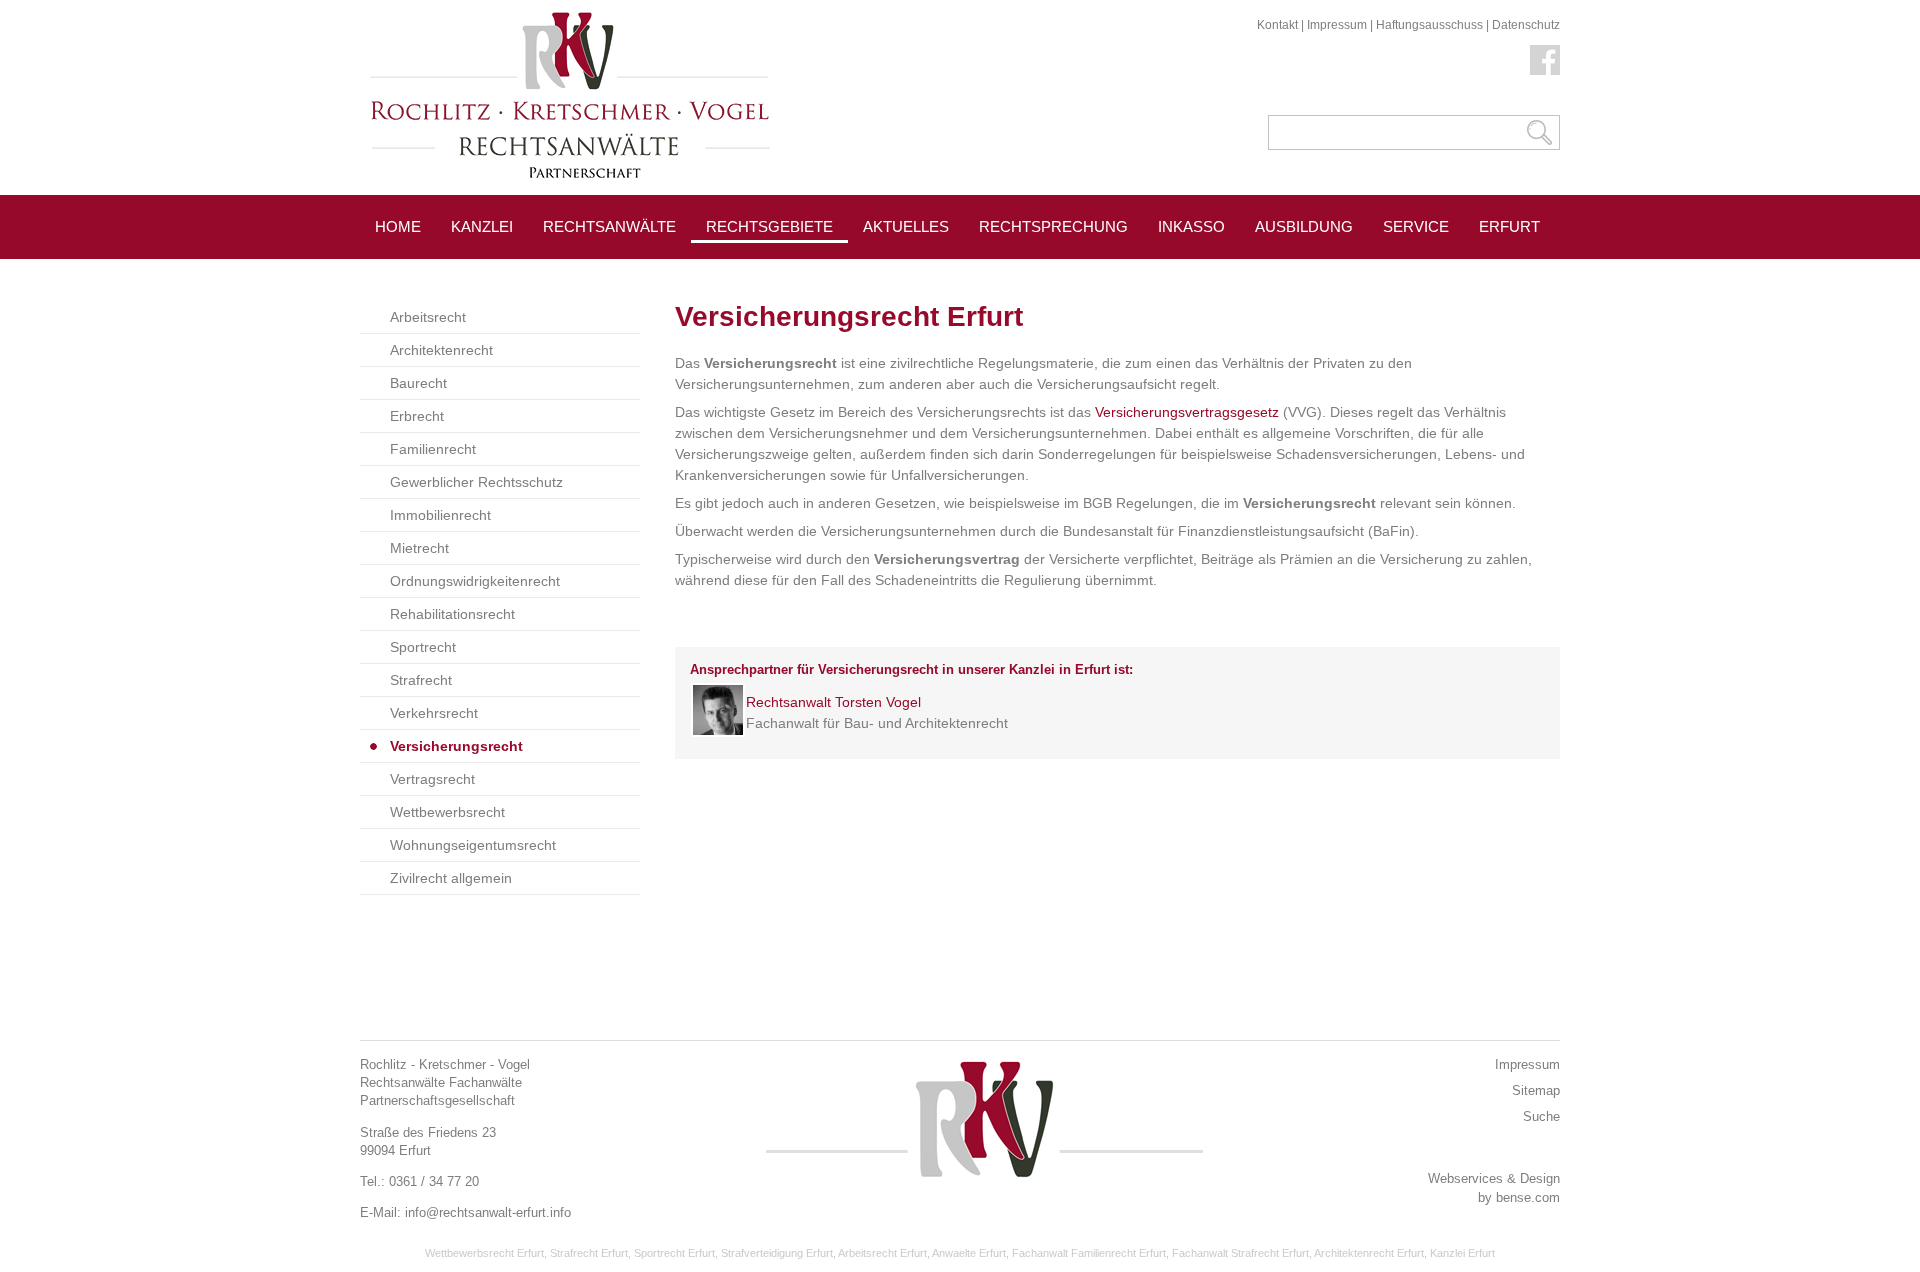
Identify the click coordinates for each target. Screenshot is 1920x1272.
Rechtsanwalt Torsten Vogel (833, 702)
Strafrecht (421, 680)
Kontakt (1277, 25)
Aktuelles (906, 226)
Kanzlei (482, 226)
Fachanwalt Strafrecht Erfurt (1240, 1253)
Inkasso (1191, 226)
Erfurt (1509, 226)
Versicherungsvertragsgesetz (1187, 412)
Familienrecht (433, 449)
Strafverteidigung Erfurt (777, 1253)
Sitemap (1536, 1090)
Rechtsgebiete (769, 226)
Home (398, 226)
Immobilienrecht (440, 515)
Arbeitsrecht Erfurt (882, 1253)
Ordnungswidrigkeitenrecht (475, 581)
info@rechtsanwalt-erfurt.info (488, 1212)
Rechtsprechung (1053, 226)
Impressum (1337, 25)
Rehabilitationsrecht (452, 614)
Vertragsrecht (432, 779)
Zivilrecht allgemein (451, 878)
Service (1416, 226)
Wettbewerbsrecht (447, 812)
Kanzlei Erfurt (1462, 1253)
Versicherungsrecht (456, 746)
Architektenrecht (441, 350)
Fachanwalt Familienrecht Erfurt (1089, 1253)
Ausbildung (1304, 226)
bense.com (1528, 1197)
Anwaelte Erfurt (969, 1253)
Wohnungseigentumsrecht (473, 845)
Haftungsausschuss (1429, 25)
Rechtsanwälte (609, 226)
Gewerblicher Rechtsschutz (476, 482)
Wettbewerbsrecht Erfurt (484, 1253)
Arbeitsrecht (428, 317)
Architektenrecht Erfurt (1369, 1253)
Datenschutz (1526, 25)
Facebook (1545, 60)
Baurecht (418, 383)
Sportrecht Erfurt (674, 1253)
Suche (1541, 1116)
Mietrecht (419, 548)
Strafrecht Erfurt (589, 1253)
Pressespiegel (925, 271)
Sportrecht (423, 647)
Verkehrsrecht (434, 713)
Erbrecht (417, 416)
